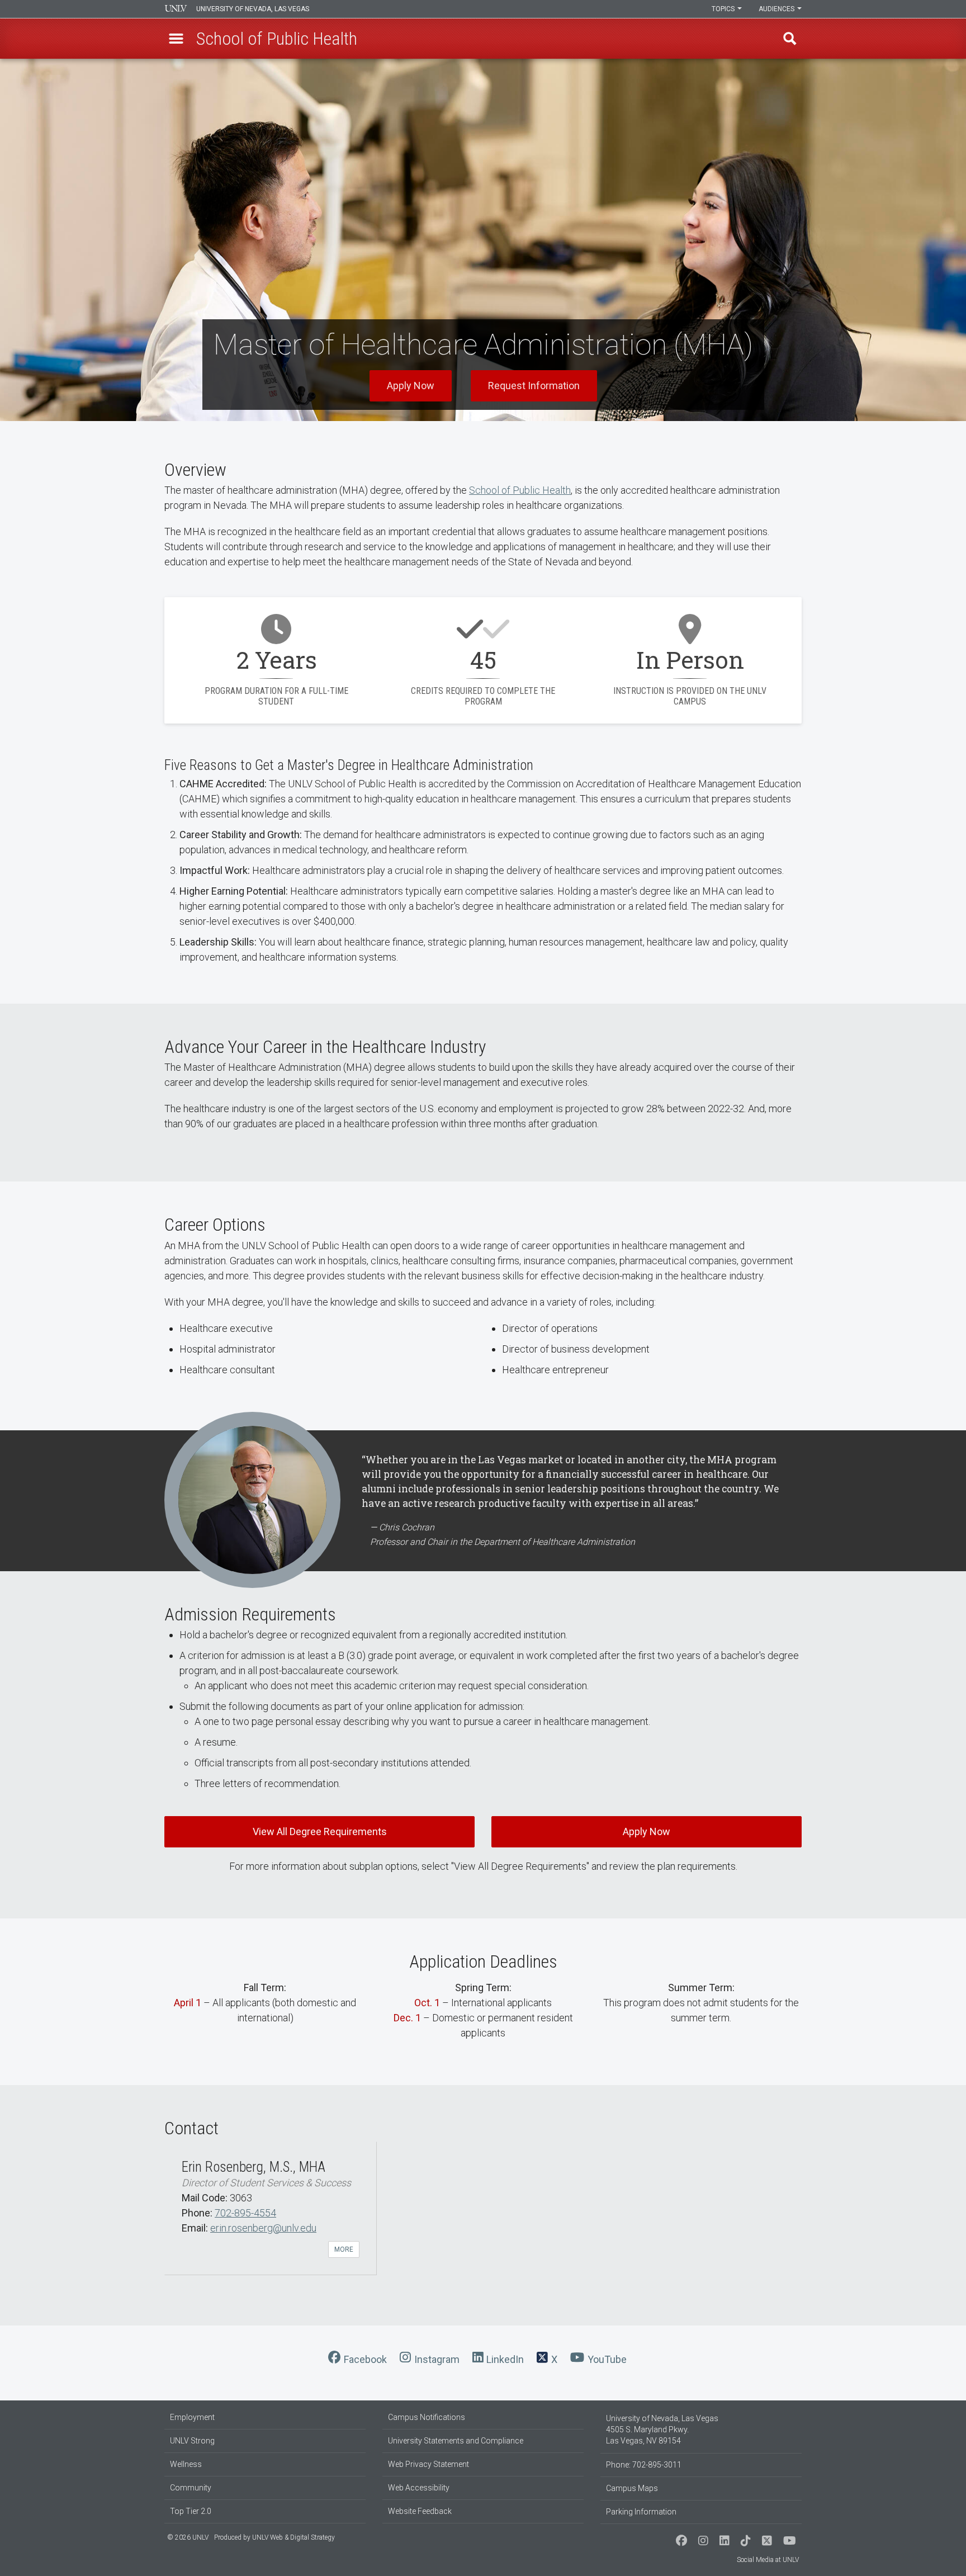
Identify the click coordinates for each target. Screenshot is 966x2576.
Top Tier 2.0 (191, 2511)
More (344, 2249)
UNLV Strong (192, 2441)
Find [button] (790, 39)
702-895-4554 (245, 2213)
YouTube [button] (607, 2359)
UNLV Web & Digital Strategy (293, 2537)
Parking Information (641, 2512)
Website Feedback (420, 2511)
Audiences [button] (777, 9)
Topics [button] (724, 9)
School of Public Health (520, 490)
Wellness (186, 2464)
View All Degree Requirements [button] (320, 1831)
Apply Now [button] (411, 386)
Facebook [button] (365, 2359)
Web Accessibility (419, 2488)
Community (191, 2488)
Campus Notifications (427, 2417)
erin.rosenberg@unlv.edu (263, 2228)
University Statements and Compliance (456, 2441)
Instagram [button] (437, 2359)
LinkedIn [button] (505, 2359)
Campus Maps (632, 2488)
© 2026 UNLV (188, 2537)
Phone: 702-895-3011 (644, 2465)
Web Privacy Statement (428, 2464)
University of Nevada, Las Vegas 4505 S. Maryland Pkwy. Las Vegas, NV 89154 (662, 2430)
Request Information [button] (534, 386)
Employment (192, 2417)
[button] (176, 39)
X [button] (554, 2359)
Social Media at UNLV (768, 2560)
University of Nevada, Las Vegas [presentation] (253, 9)
